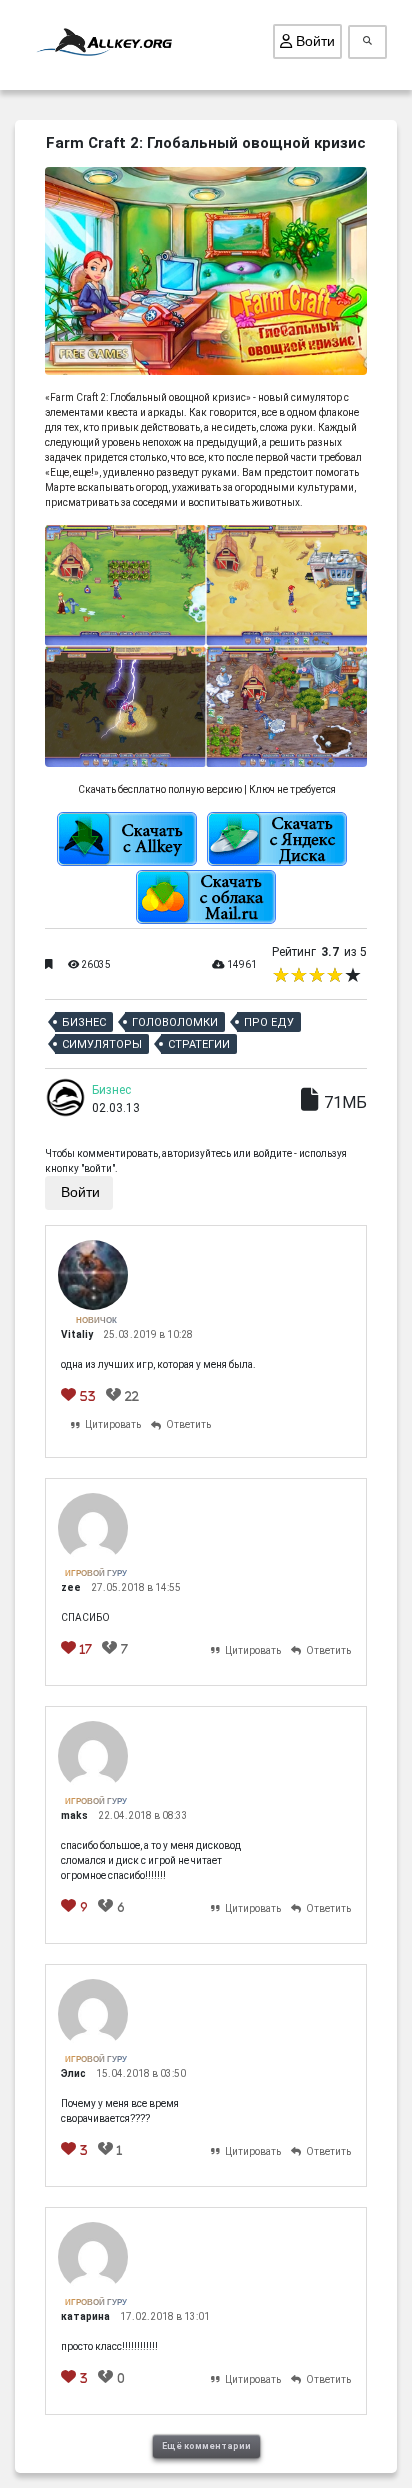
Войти (313, 41)
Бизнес (84, 1022)
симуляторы (102, 1044)
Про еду (269, 1022)
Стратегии (199, 1044)
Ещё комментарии (206, 2446)
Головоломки (175, 1022)
